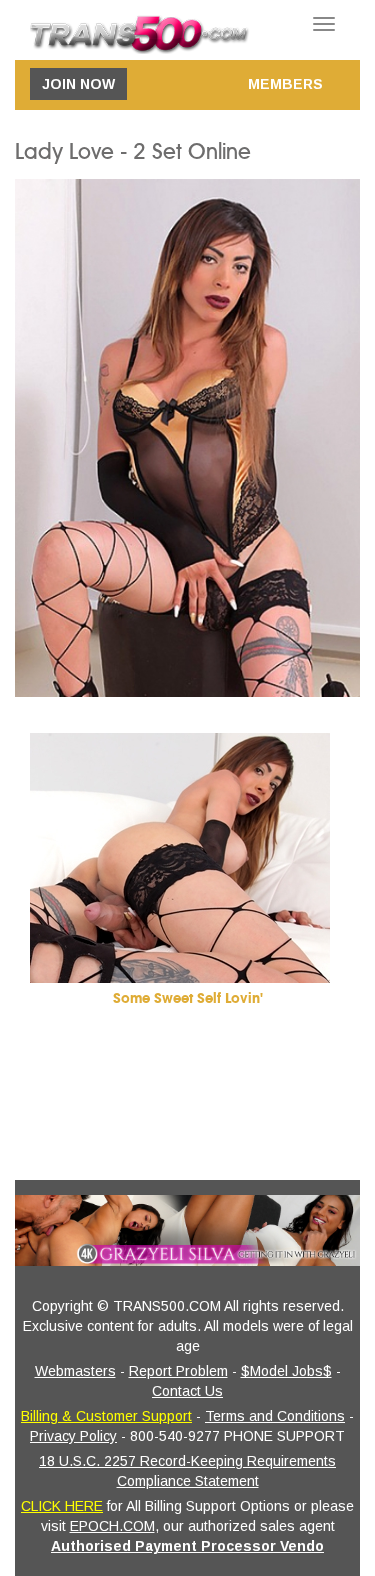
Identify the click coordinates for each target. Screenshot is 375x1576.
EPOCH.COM (112, 1526)
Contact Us (187, 1391)
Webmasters (75, 1371)
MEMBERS (285, 84)
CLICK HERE (62, 1506)
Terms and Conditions (275, 1416)
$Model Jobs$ (286, 1371)
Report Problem (178, 1371)
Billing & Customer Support (106, 1416)
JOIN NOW (78, 84)
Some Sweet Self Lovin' (188, 998)
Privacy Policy (73, 1436)
